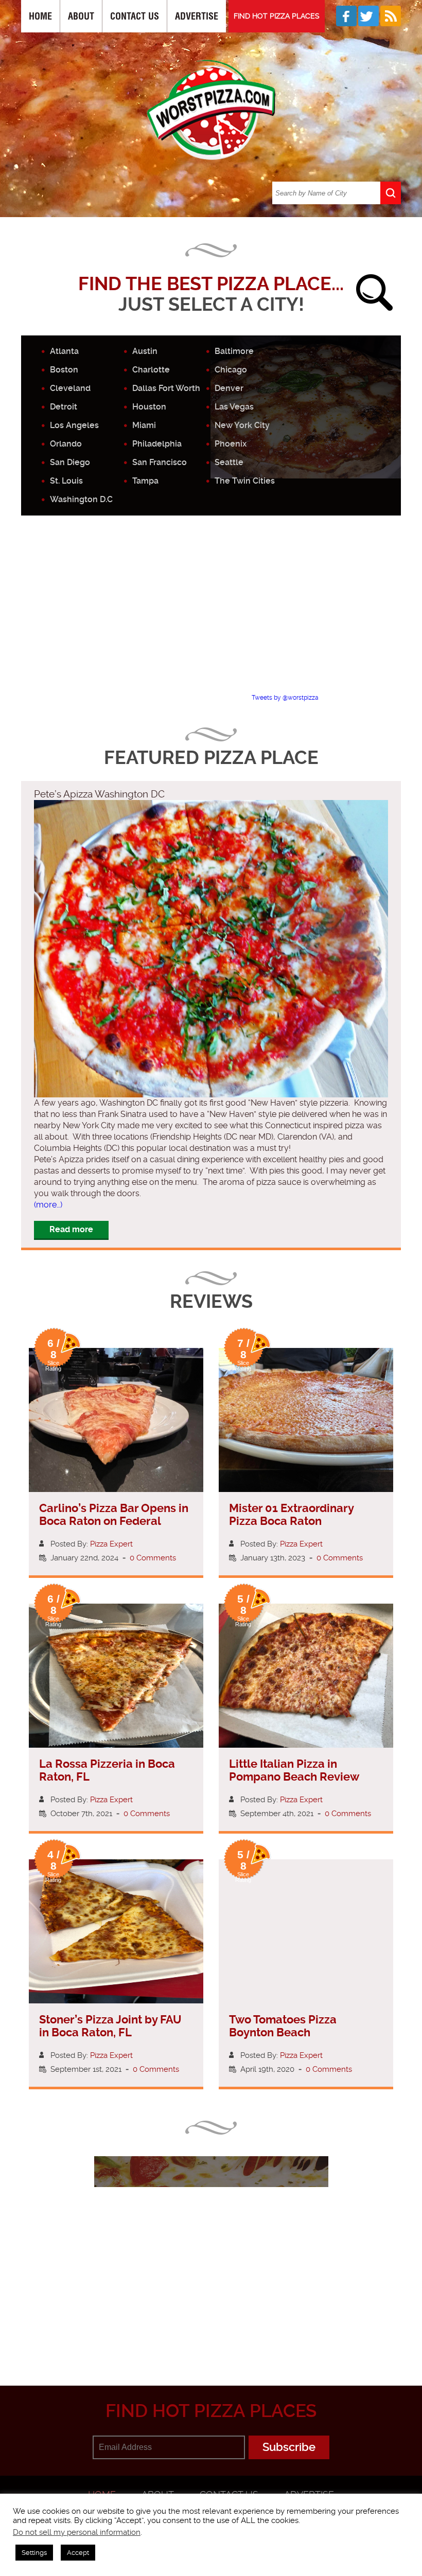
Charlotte (151, 370)
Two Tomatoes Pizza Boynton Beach (283, 2026)
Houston (149, 407)
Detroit (64, 407)
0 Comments (153, 1558)
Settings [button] (34, 2553)
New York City (242, 425)
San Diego (70, 462)
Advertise (197, 16)
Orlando (66, 444)
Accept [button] (78, 2553)
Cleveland (70, 388)
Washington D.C (81, 499)
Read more (71, 1229)
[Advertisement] (222, 613)
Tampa (145, 481)
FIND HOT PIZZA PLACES (277, 16)
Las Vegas (234, 407)
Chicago (231, 370)
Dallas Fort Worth (166, 388)
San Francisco (160, 462)
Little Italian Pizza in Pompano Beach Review (294, 1770)
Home (40, 16)
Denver (229, 388)
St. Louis (66, 481)
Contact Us (135, 16)
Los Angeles (74, 425)
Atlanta (64, 351)
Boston (64, 370)
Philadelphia (157, 444)
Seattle (229, 462)
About (81, 16)
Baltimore (234, 351)
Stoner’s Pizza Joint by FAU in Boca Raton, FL (110, 2026)
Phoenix (231, 444)
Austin (145, 351)
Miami (144, 425)
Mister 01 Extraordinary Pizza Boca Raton (291, 1515)
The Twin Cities (245, 481)
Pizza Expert (111, 1544)
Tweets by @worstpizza (285, 698)
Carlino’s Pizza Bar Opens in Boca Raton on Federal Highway (114, 1521)
